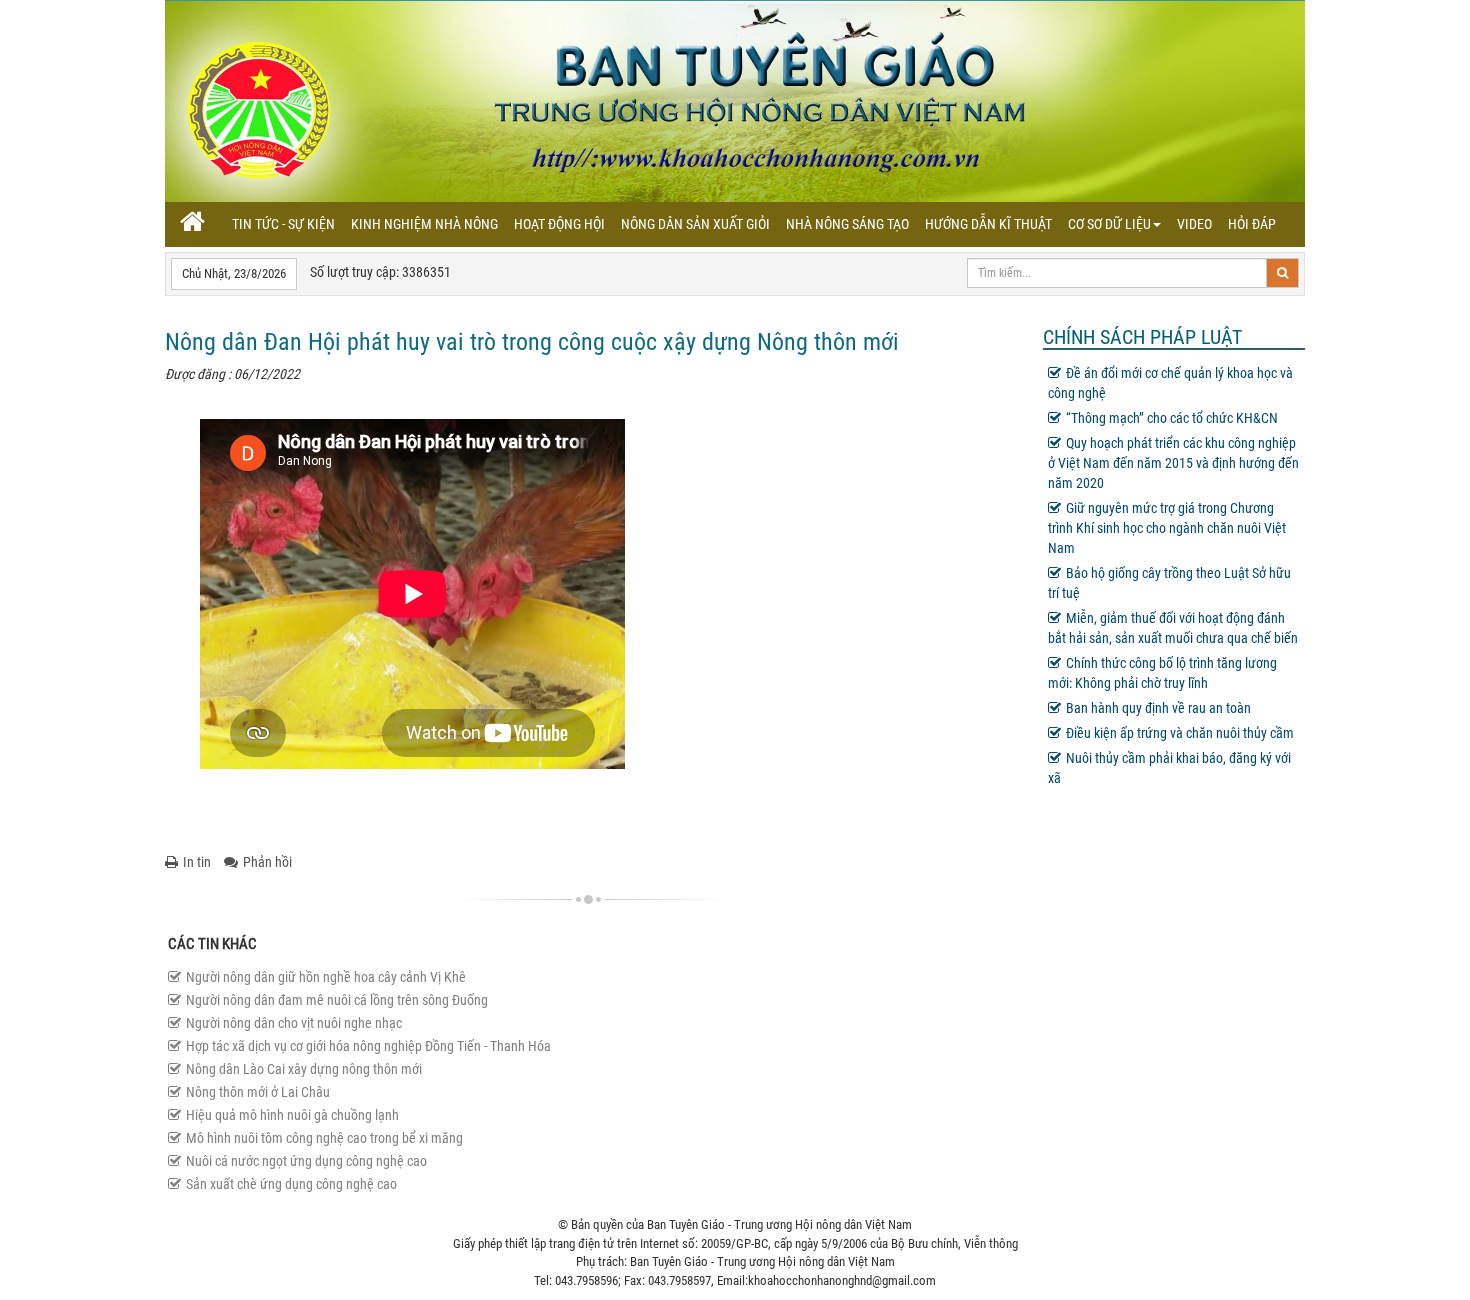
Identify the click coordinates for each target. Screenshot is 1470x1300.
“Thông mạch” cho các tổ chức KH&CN (1172, 418)
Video (1194, 224)
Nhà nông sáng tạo (847, 224)
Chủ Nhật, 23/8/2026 (234, 273)
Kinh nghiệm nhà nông (424, 224)
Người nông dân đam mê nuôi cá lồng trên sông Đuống (337, 1000)
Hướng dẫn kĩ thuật (988, 224)
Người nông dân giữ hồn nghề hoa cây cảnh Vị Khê (326, 977)
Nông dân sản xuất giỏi (695, 224)
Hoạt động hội (559, 224)
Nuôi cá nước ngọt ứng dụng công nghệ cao (306, 1161)
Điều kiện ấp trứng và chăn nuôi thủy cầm (1180, 733)
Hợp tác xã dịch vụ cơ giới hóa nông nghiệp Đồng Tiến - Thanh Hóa (368, 1046)
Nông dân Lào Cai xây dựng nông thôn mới (304, 1069)
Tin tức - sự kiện (283, 224)
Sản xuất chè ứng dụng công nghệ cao (291, 1184)
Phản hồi (267, 862)
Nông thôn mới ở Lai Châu (258, 1092)
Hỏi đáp (1252, 224)
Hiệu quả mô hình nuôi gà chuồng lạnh (292, 1115)
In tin (197, 862)
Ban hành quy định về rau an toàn (1158, 708)
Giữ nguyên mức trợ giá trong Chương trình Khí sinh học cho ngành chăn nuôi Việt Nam (1167, 528)
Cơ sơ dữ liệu (1109, 224)
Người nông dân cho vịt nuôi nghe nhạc (294, 1023)
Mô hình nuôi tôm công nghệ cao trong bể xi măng (324, 1138)
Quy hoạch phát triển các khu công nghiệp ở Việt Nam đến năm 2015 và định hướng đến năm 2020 (1173, 463)
